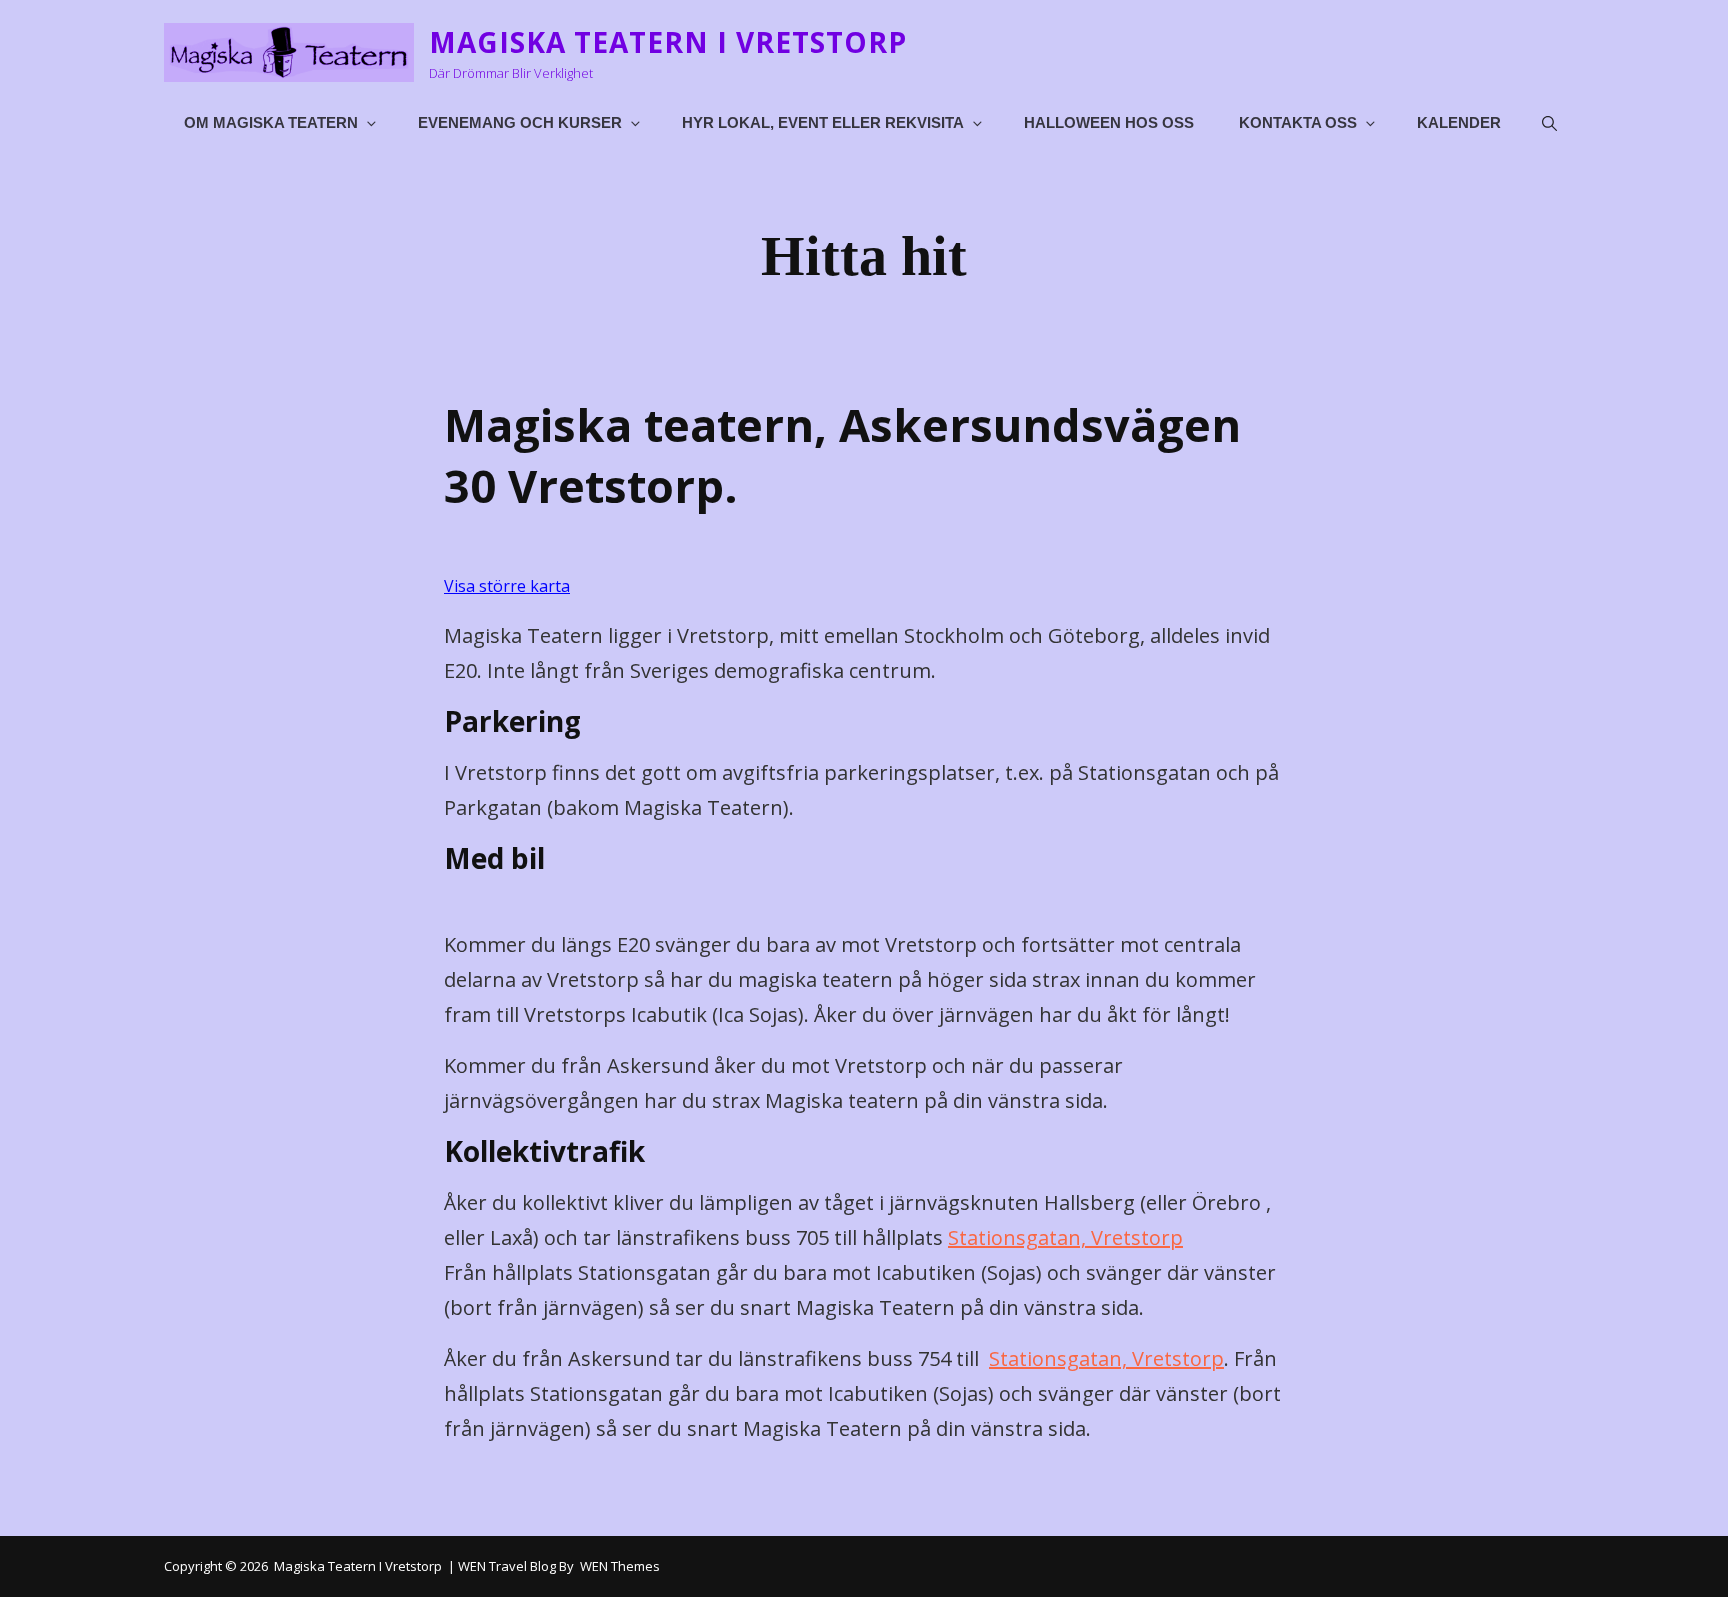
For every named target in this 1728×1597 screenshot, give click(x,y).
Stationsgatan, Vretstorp (1065, 1237)
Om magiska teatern (271, 122)
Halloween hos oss (1109, 122)
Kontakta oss (1298, 122)
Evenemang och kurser (520, 122)
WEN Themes (620, 1566)
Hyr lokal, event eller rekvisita (823, 122)
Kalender (1459, 122)
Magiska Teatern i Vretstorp (668, 42)
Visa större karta (507, 586)
